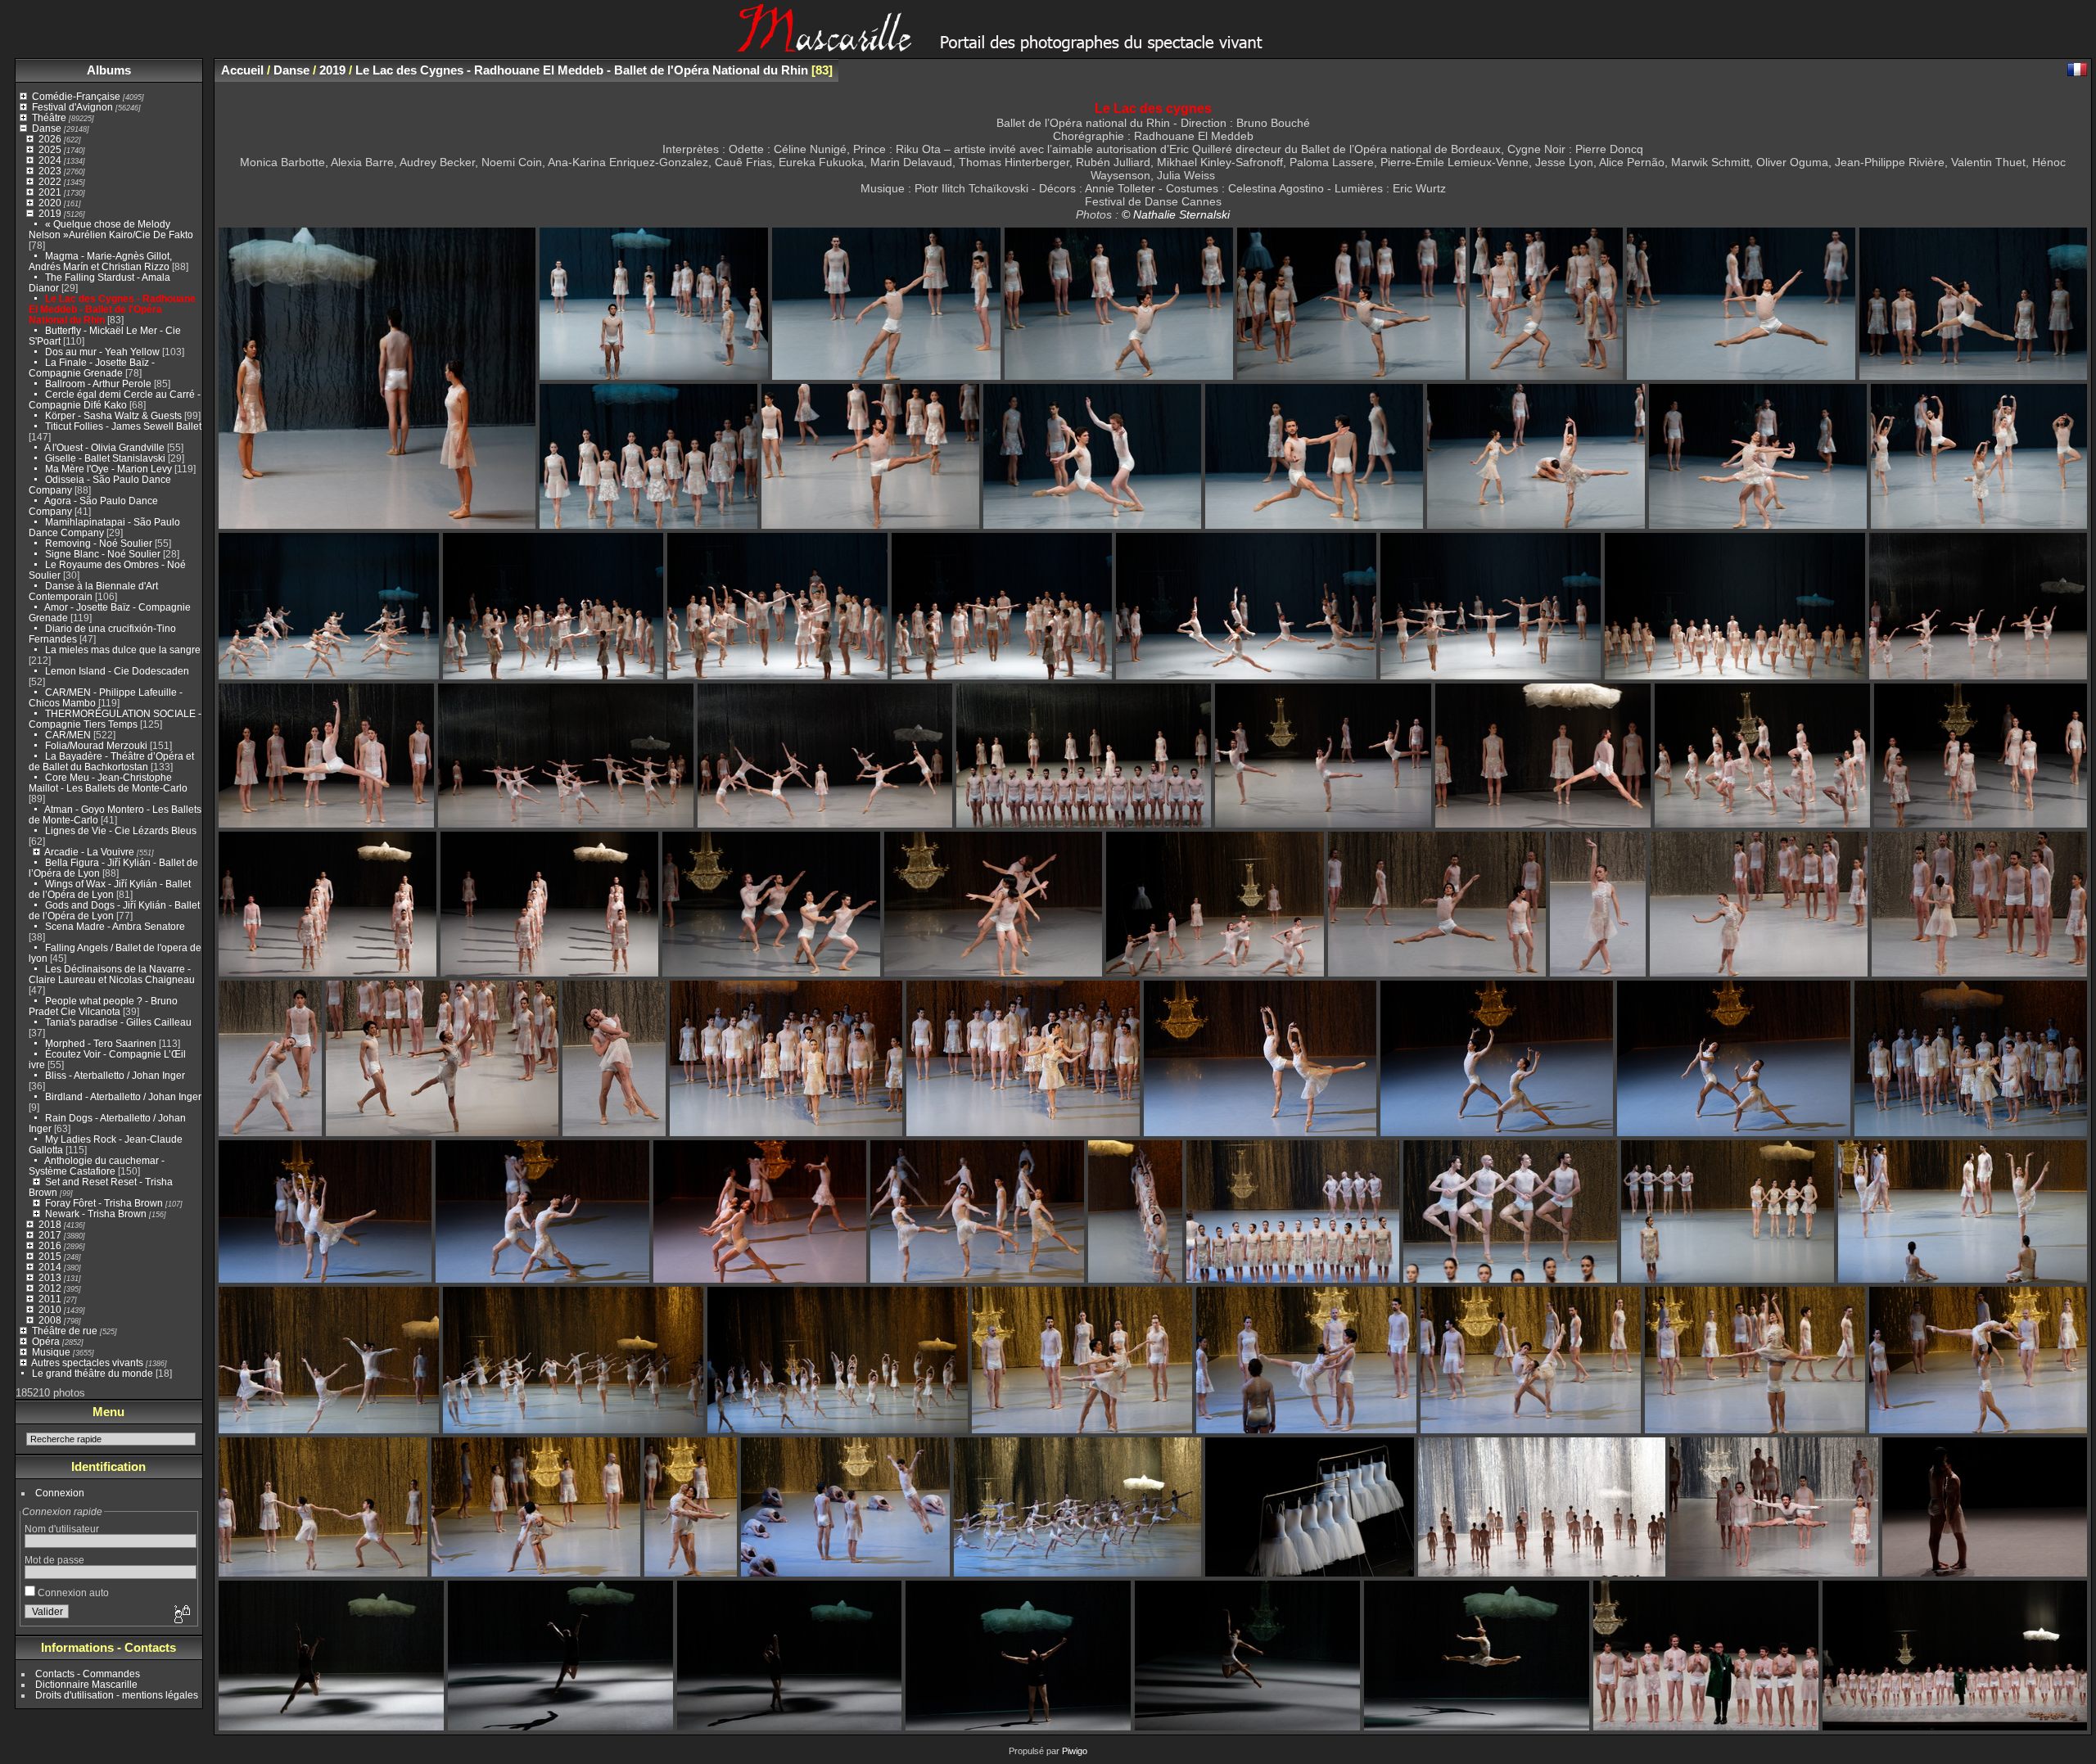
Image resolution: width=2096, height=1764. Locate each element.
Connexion (60, 1493)
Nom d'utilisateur (62, 1529)
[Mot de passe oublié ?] (181, 1615)
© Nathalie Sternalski (1176, 214)
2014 (50, 1267)
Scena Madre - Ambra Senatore (115, 926)
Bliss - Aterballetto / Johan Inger (115, 1075)
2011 (50, 1299)
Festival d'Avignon (72, 107)
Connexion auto (72, 1593)
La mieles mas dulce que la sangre (123, 650)
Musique (51, 1352)
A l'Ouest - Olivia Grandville (104, 447)
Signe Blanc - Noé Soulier (103, 554)
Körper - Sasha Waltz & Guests (113, 415)
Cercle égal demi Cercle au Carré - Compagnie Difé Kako (115, 399)
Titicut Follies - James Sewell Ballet (123, 426)
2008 (50, 1320)
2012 (50, 1288)
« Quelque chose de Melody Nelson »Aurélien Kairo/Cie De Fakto (111, 229)
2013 (50, 1277)
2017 (50, 1235)
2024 (50, 160)
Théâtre (49, 117)
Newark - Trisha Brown (96, 1214)
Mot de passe (54, 1560)
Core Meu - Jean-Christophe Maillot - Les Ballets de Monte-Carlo (108, 783)
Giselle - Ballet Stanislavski (105, 458)
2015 (50, 1256)
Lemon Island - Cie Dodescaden (117, 671)
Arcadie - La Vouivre (89, 852)
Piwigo (1075, 1751)
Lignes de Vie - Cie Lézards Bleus (121, 830)
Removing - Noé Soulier (99, 543)
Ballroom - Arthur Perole (98, 383)
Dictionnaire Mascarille (86, 1684)
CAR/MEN (69, 735)
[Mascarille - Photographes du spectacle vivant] (1048, 46)
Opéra (46, 1341)
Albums (109, 70)
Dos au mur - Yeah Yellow (102, 352)
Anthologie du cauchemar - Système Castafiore (97, 1166)
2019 (50, 213)
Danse (47, 128)
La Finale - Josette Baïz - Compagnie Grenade (92, 368)
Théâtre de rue (65, 1331)
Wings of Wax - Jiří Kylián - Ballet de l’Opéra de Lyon (110, 889)
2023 (50, 171)
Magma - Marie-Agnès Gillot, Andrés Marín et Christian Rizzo (100, 261)
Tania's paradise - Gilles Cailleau (118, 1022)
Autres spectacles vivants (87, 1362)
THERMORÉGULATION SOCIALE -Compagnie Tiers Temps (115, 719)
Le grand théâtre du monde (93, 1373)
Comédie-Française (76, 96)
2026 (50, 139)
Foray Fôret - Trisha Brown (104, 1203)
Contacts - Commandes (88, 1674)
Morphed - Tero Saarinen (101, 1043)
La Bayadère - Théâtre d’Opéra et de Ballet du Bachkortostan (111, 761)
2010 (50, 1309)
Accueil (242, 70)
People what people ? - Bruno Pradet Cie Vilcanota (103, 1006)
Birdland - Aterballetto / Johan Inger (123, 1096)
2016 (50, 1245)
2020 (50, 203)
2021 (50, 192)
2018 (50, 1224)
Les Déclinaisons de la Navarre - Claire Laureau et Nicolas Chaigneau (112, 974)
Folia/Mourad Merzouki (96, 745)
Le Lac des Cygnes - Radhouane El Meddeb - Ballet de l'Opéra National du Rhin (112, 309)
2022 (50, 181)
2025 (50, 149)
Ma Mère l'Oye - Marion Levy (108, 469)
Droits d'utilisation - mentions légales (117, 1695)
